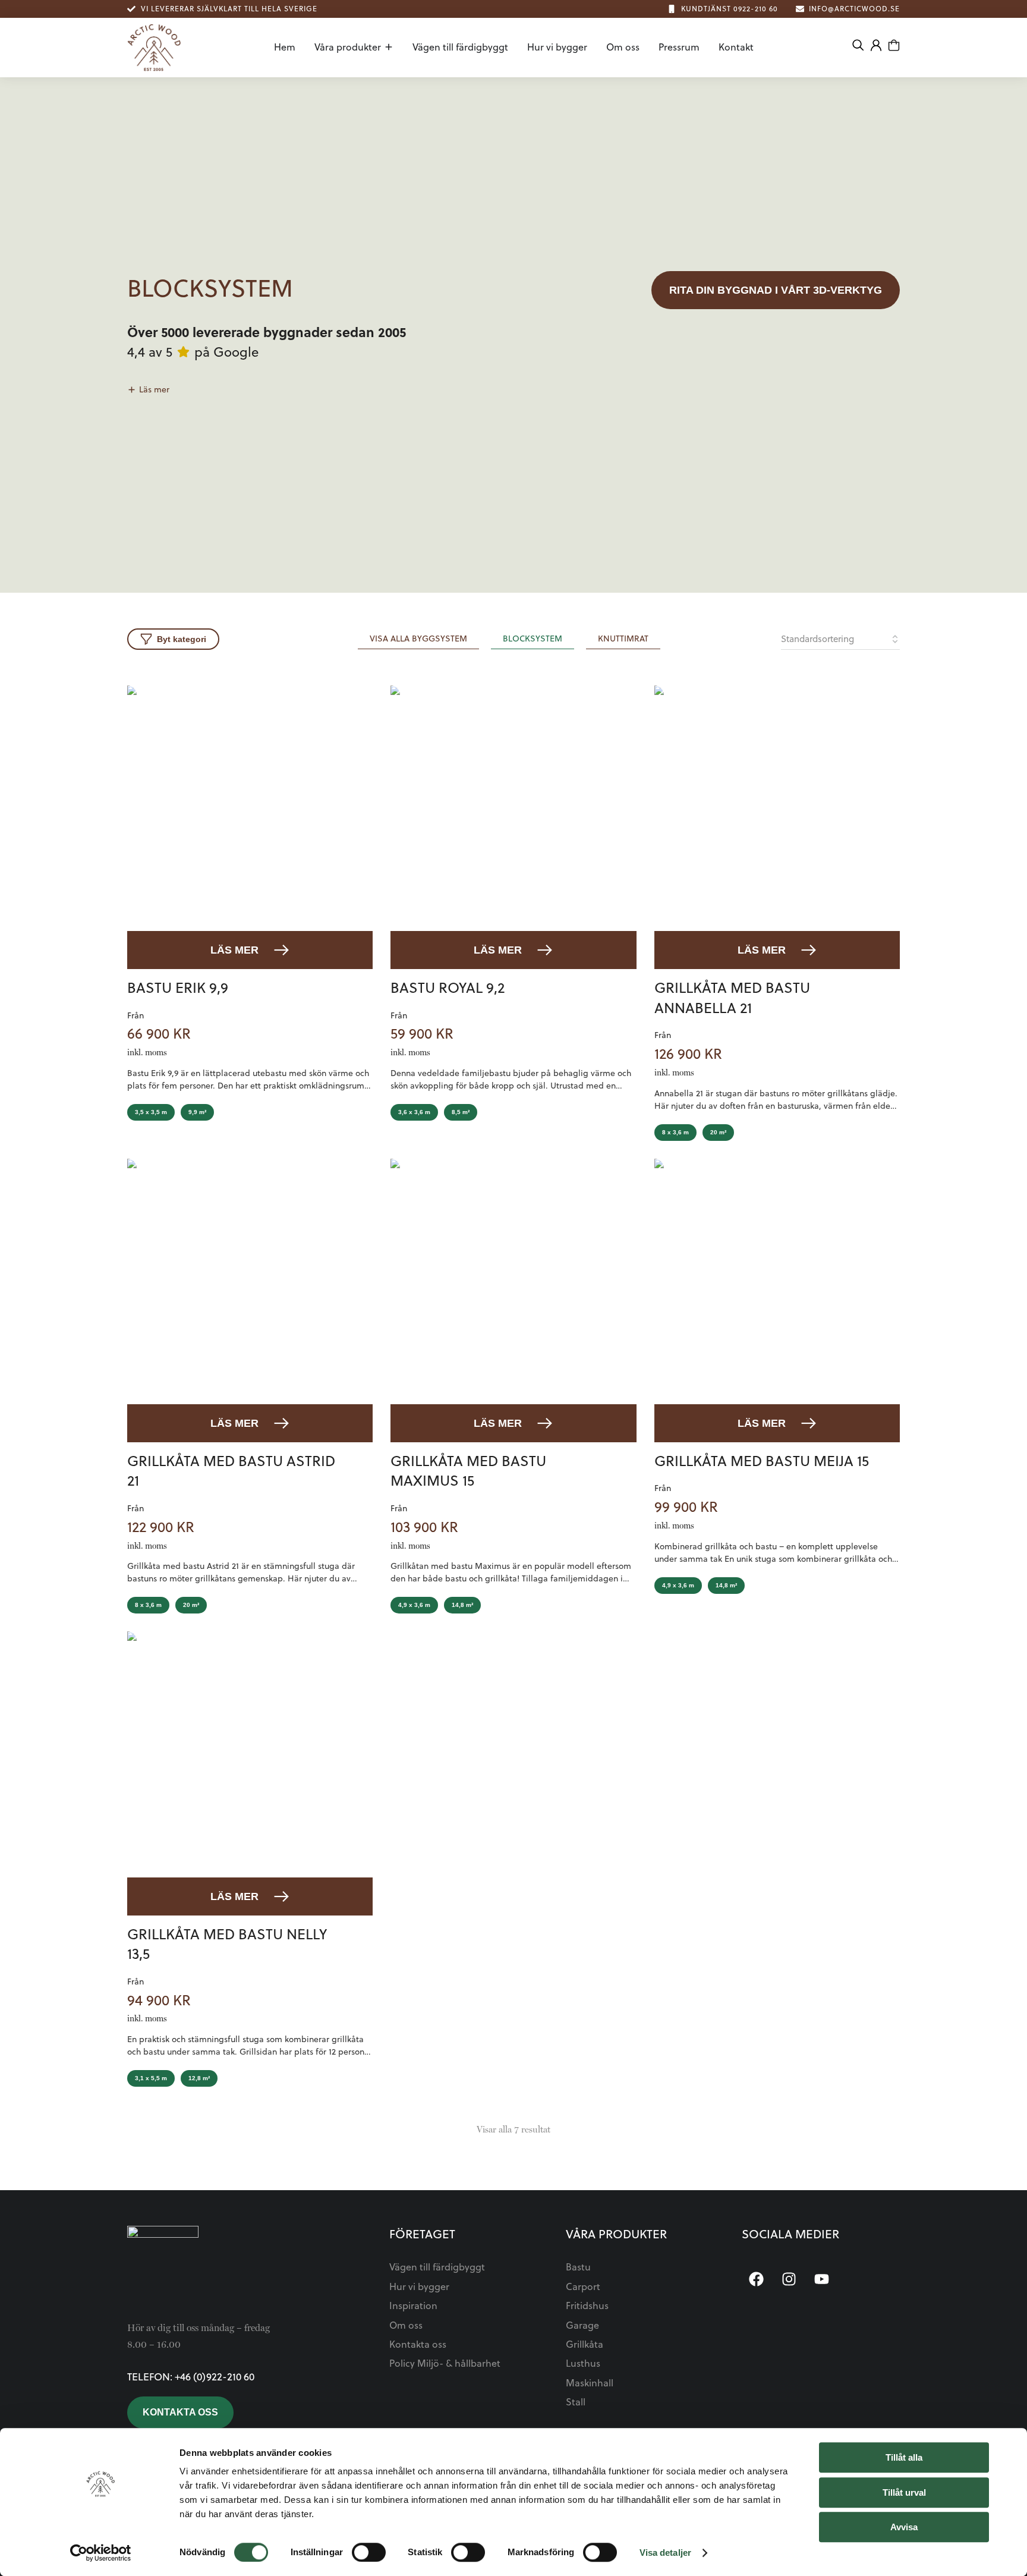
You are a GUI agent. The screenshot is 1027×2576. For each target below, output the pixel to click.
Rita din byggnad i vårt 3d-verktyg (776, 290)
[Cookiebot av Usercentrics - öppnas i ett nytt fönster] (101, 2553)
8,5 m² (461, 1112)
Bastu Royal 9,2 (448, 987)
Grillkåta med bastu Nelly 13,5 (227, 1944)
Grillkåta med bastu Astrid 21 (231, 1471)
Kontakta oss (180, 2412)
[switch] (369, 2552)
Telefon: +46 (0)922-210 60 (191, 2377)
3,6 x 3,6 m (414, 1112)
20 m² (718, 1132)
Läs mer (234, 950)
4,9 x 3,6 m (414, 1605)
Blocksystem (533, 639)
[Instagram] (789, 2279)
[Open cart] (894, 45)
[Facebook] (757, 2279)
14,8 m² (462, 1605)
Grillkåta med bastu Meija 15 (762, 1461)
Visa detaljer (665, 2553)
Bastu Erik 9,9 (178, 987)
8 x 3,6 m (675, 1132)
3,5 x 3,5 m (151, 1112)
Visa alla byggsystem (418, 639)
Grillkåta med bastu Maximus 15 (468, 1471)
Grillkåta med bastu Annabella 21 (732, 998)
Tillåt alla (904, 2457)
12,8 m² (199, 2078)
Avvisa (904, 2527)
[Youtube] (822, 2279)
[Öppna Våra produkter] (389, 47)
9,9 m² (197, 1112)
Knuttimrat (623, 639)
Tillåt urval (904, 2492)
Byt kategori (182, 639)
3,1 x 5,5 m (151, 2078)
